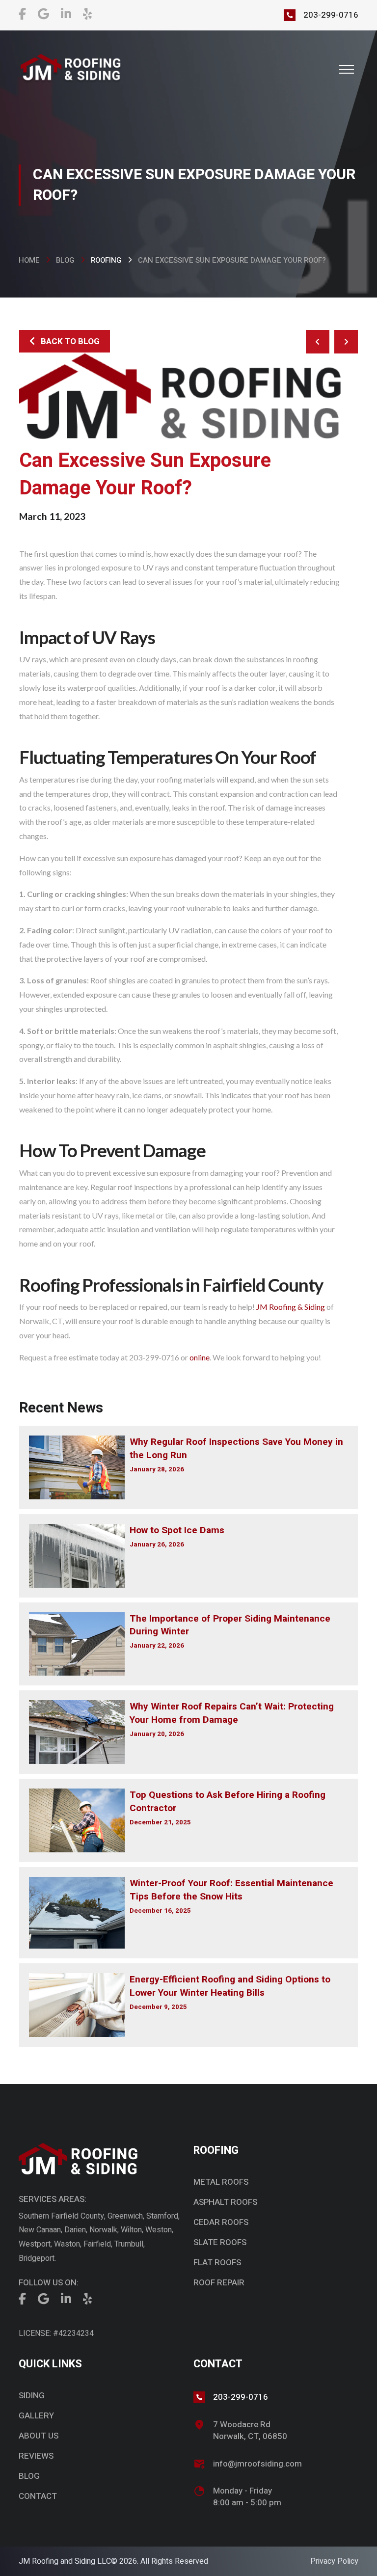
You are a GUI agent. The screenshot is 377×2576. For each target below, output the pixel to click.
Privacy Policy (334, 2561)
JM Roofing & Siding (291, 1307)
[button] (347, 69)
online (200, 1357)
